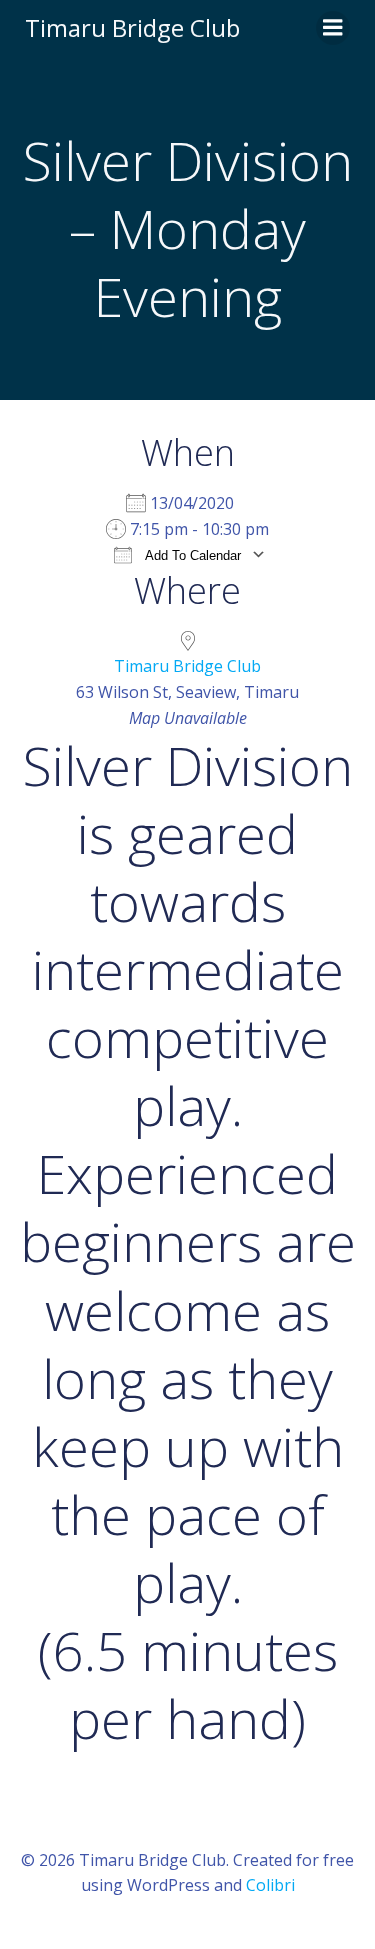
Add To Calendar (191, 555)
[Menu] (333, 28)
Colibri (270, 1885)
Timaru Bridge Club (187, 666)
